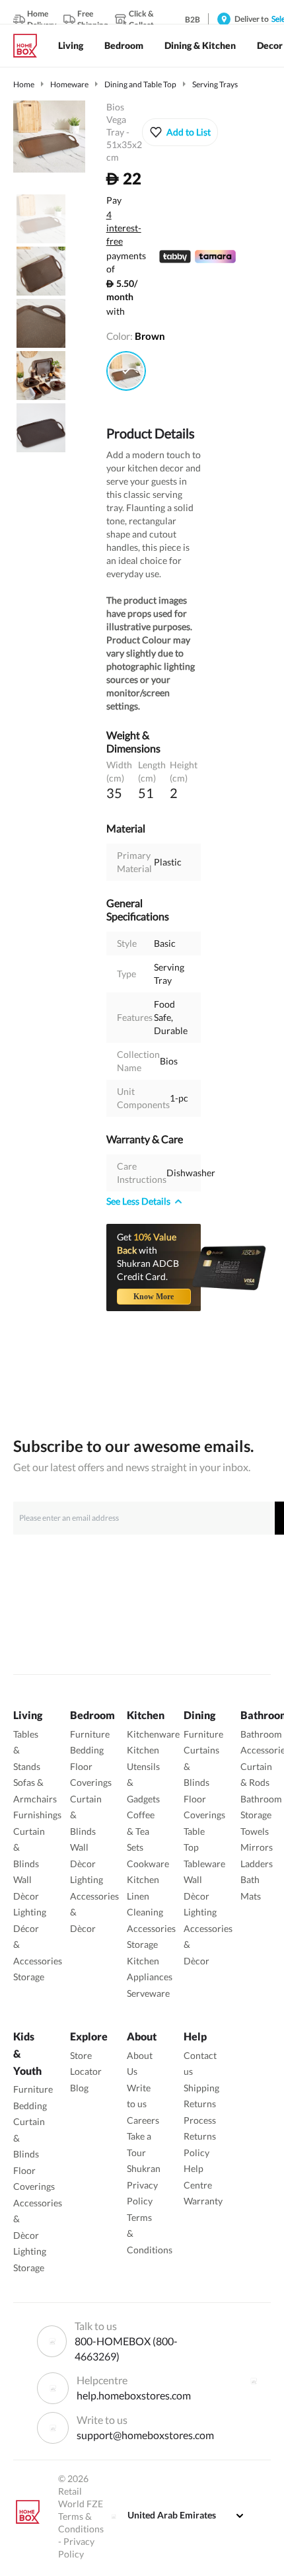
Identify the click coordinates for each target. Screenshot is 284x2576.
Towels (255, 1831)
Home (24, 84)
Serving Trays (215, 84)
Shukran (144, 2168)
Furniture (90, 1734)
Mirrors (257, 1847)
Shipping (201, 2088)
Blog (79, 2088)
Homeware (69, 84)
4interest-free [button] (124, 229)
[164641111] (126, 371)
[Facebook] (254, 2381)
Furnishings (37, 1815)
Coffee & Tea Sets (141, 1831)
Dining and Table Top (140, 84)
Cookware (148, 1864)
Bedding (87, 1750)
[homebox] (30, 46)
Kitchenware (153, 1734)
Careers (143, 2120)
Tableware (204, 1864)
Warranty (203, 2201)
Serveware (148, 1993)
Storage (29, 1977)
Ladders (257, 1864)
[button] (180, 132)
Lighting (30, 1912)
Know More (154, 1297)
